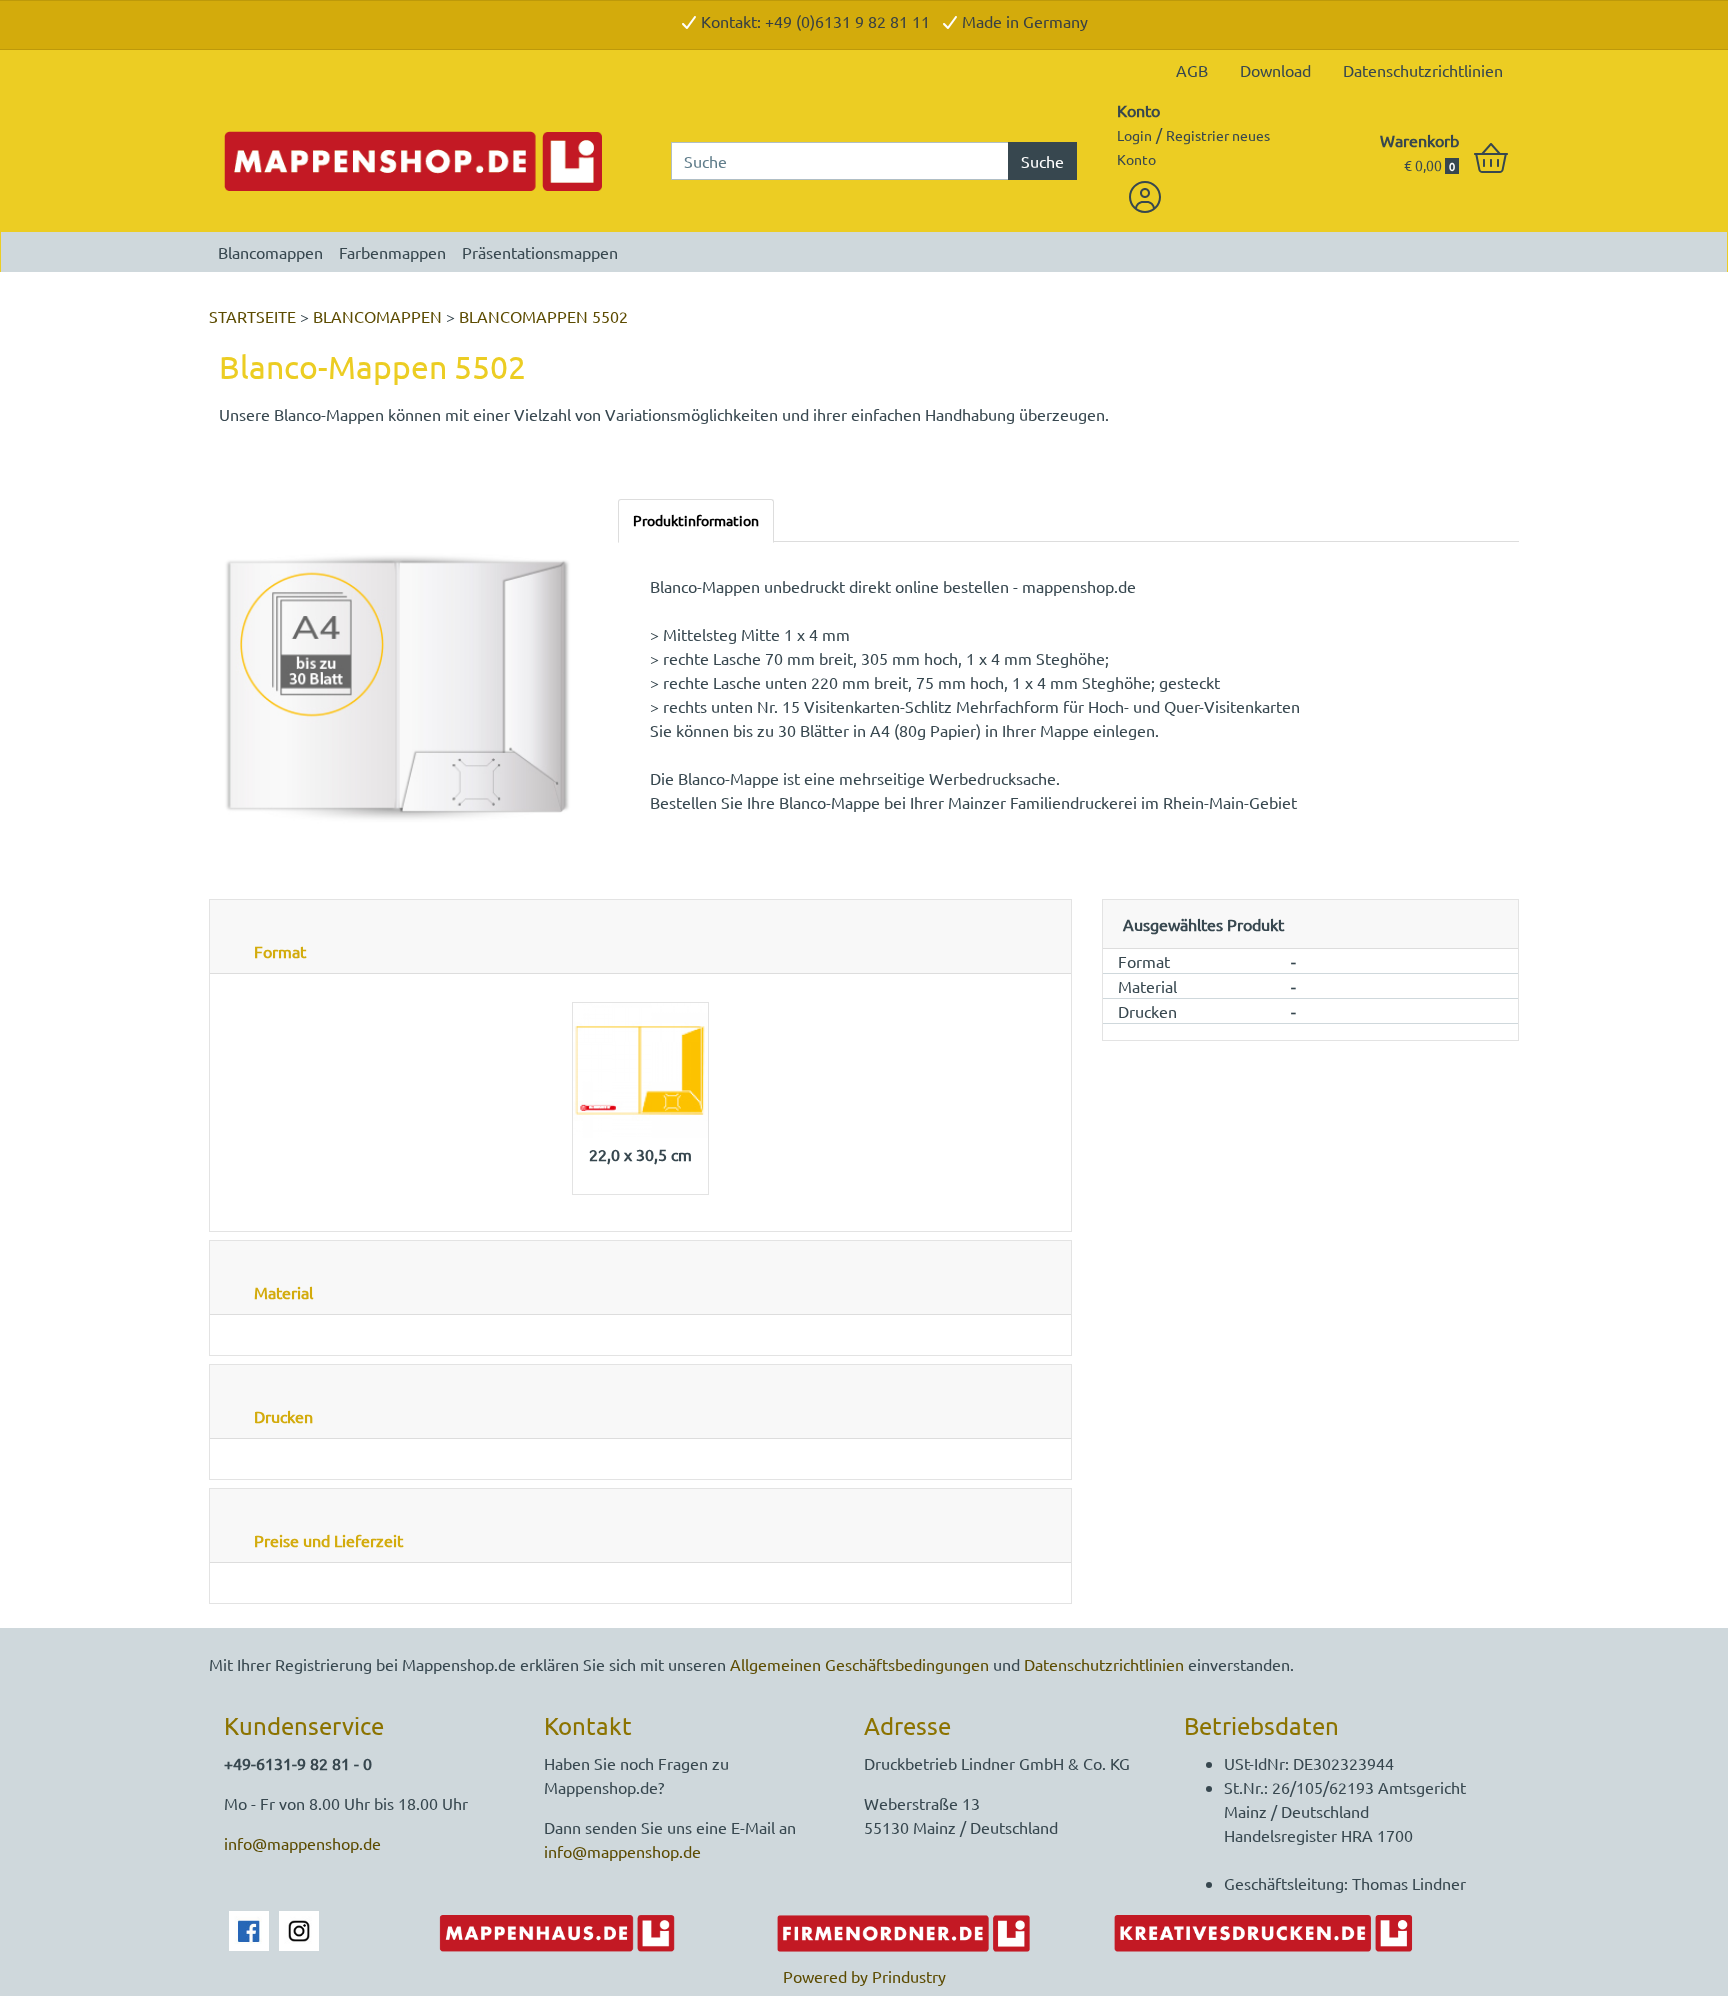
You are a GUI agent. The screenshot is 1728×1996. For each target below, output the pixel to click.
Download (1275, 70)
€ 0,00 (1429, 165)
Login (1134, 135)
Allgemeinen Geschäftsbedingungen (859, 1664)
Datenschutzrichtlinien (1423, 70)
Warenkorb (1419, 140)
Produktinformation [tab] (696, 520)
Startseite (254, 316)
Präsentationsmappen (540, 252)
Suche (1042, 161)
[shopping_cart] (1491, 159)
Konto (1138, 110)
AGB (1192, 70)
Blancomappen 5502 (543, 316)
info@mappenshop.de (302, 1843)
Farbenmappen (392, 252)
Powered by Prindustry (864, 1976)
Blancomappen (270, 252)
